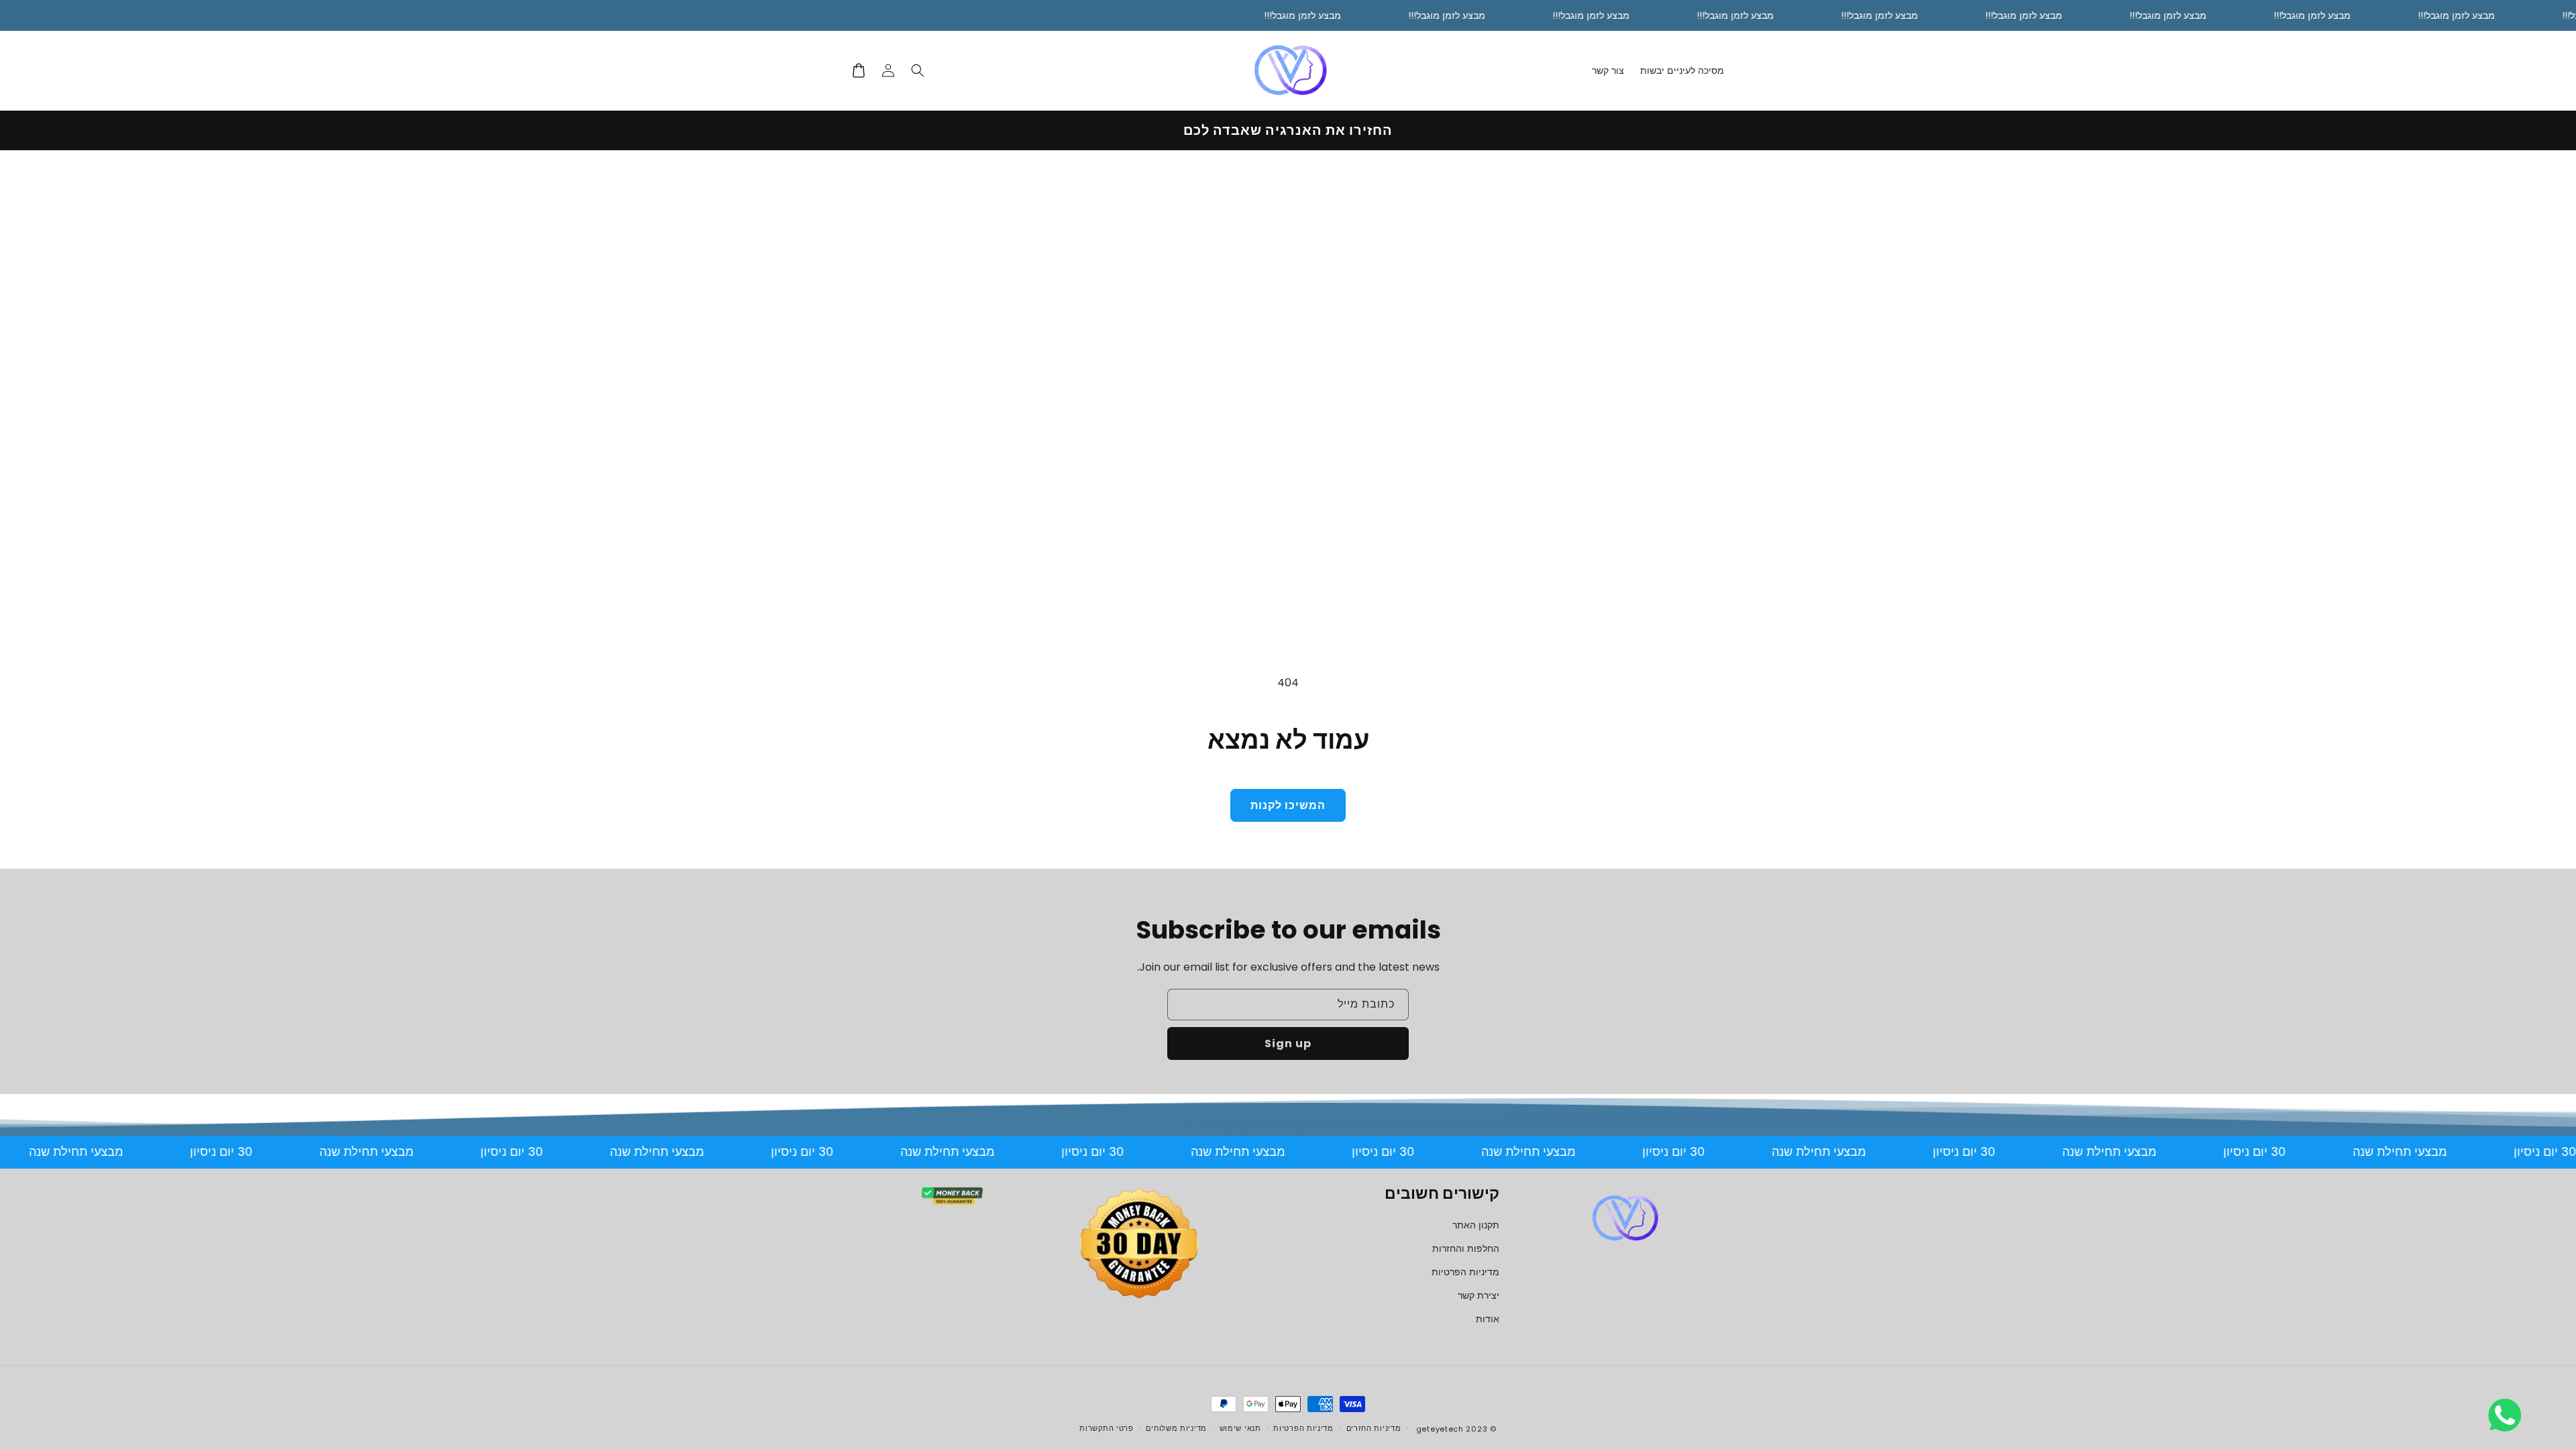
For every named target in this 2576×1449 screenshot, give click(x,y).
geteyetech (1440, 1429)
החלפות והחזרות (1466, 1248)
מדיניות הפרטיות (1465, 1272)
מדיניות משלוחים (1176, 1428)
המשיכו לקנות (1288, 805)
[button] (918, 70)
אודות (1488, 1319)
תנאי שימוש (1240, 1428)
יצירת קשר (1479, 1295)
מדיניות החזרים (1374, 1428)
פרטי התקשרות (1106, 1428)
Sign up (1288, 1043)
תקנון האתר (1476, 1225)
